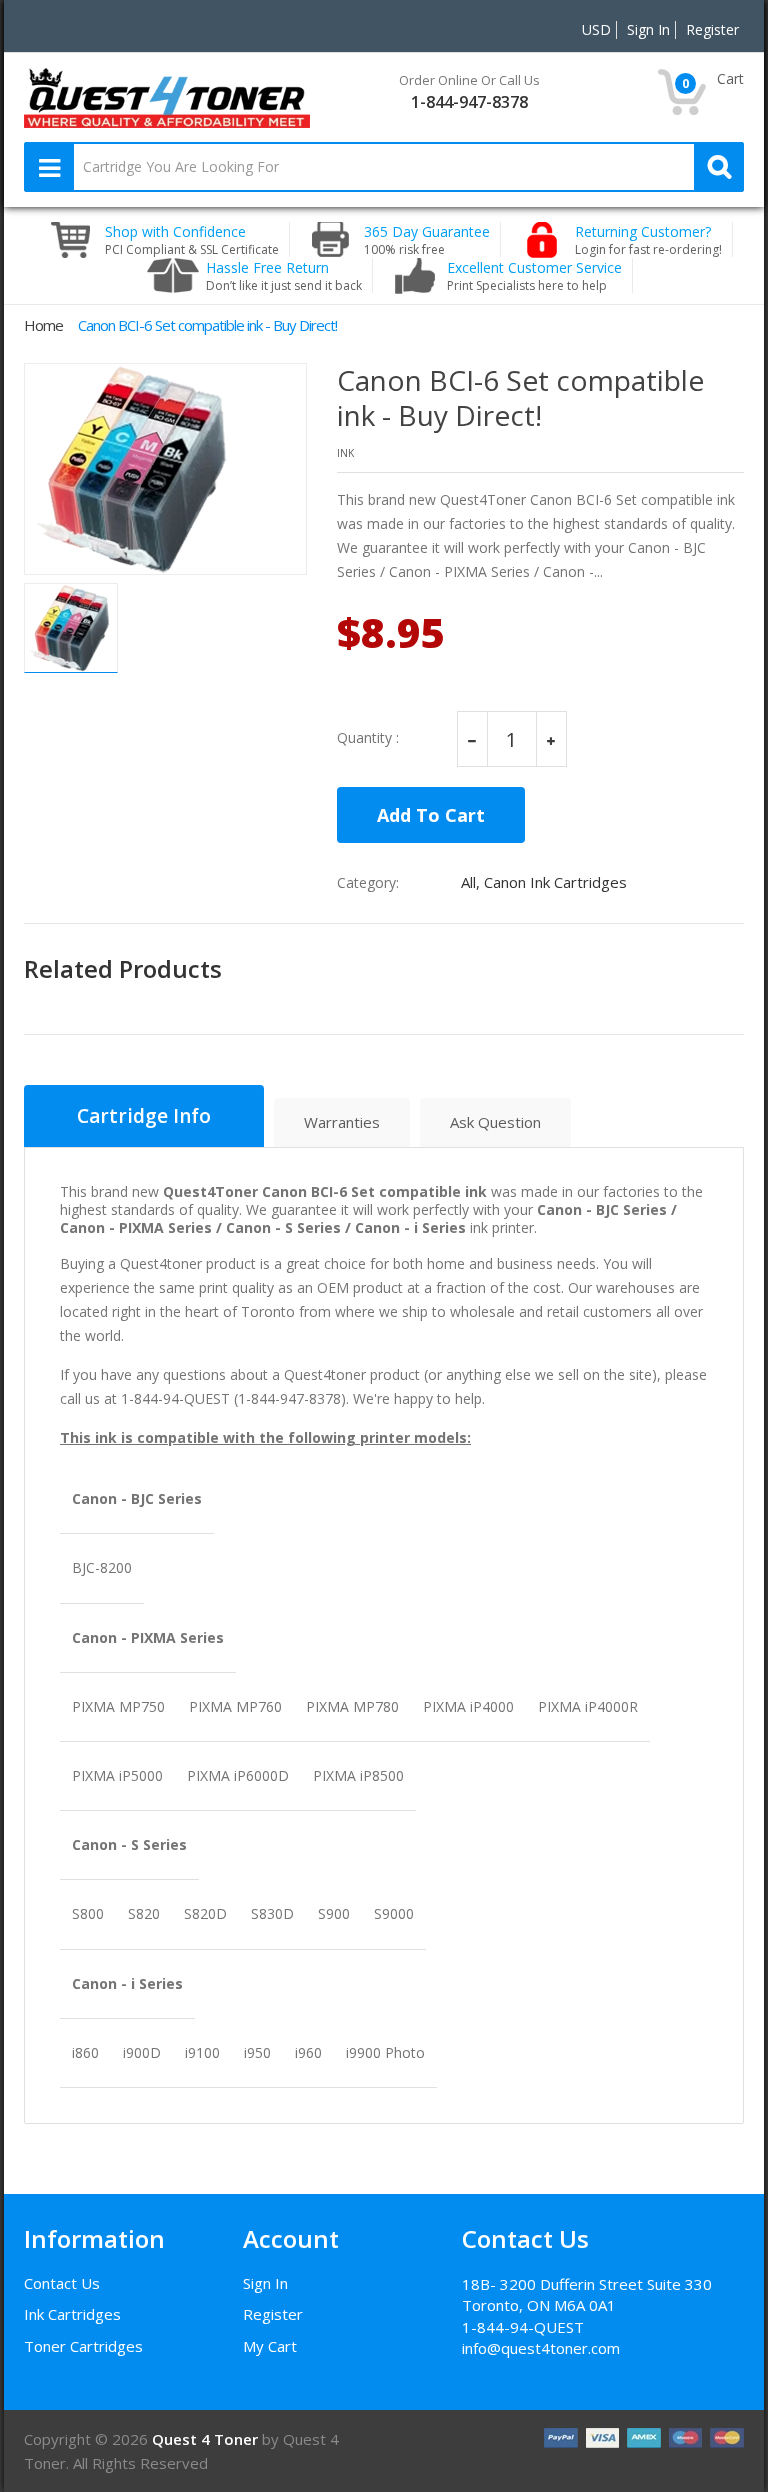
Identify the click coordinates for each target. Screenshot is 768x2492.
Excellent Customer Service (534, 276)
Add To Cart (431, 815)
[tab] (144, 1116)
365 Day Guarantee (427, 240)
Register (273, 2314)
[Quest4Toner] (167, 96)
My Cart (270, 2346)
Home (43, 325)
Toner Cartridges (83, 2346)
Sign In (265, 2283)
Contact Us (62, 2283)
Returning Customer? (648, 240)
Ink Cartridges (72, 2314)
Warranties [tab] (342, 1122)
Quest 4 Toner (207, 2439)
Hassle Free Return (284, 276)
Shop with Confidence (192, 240)
